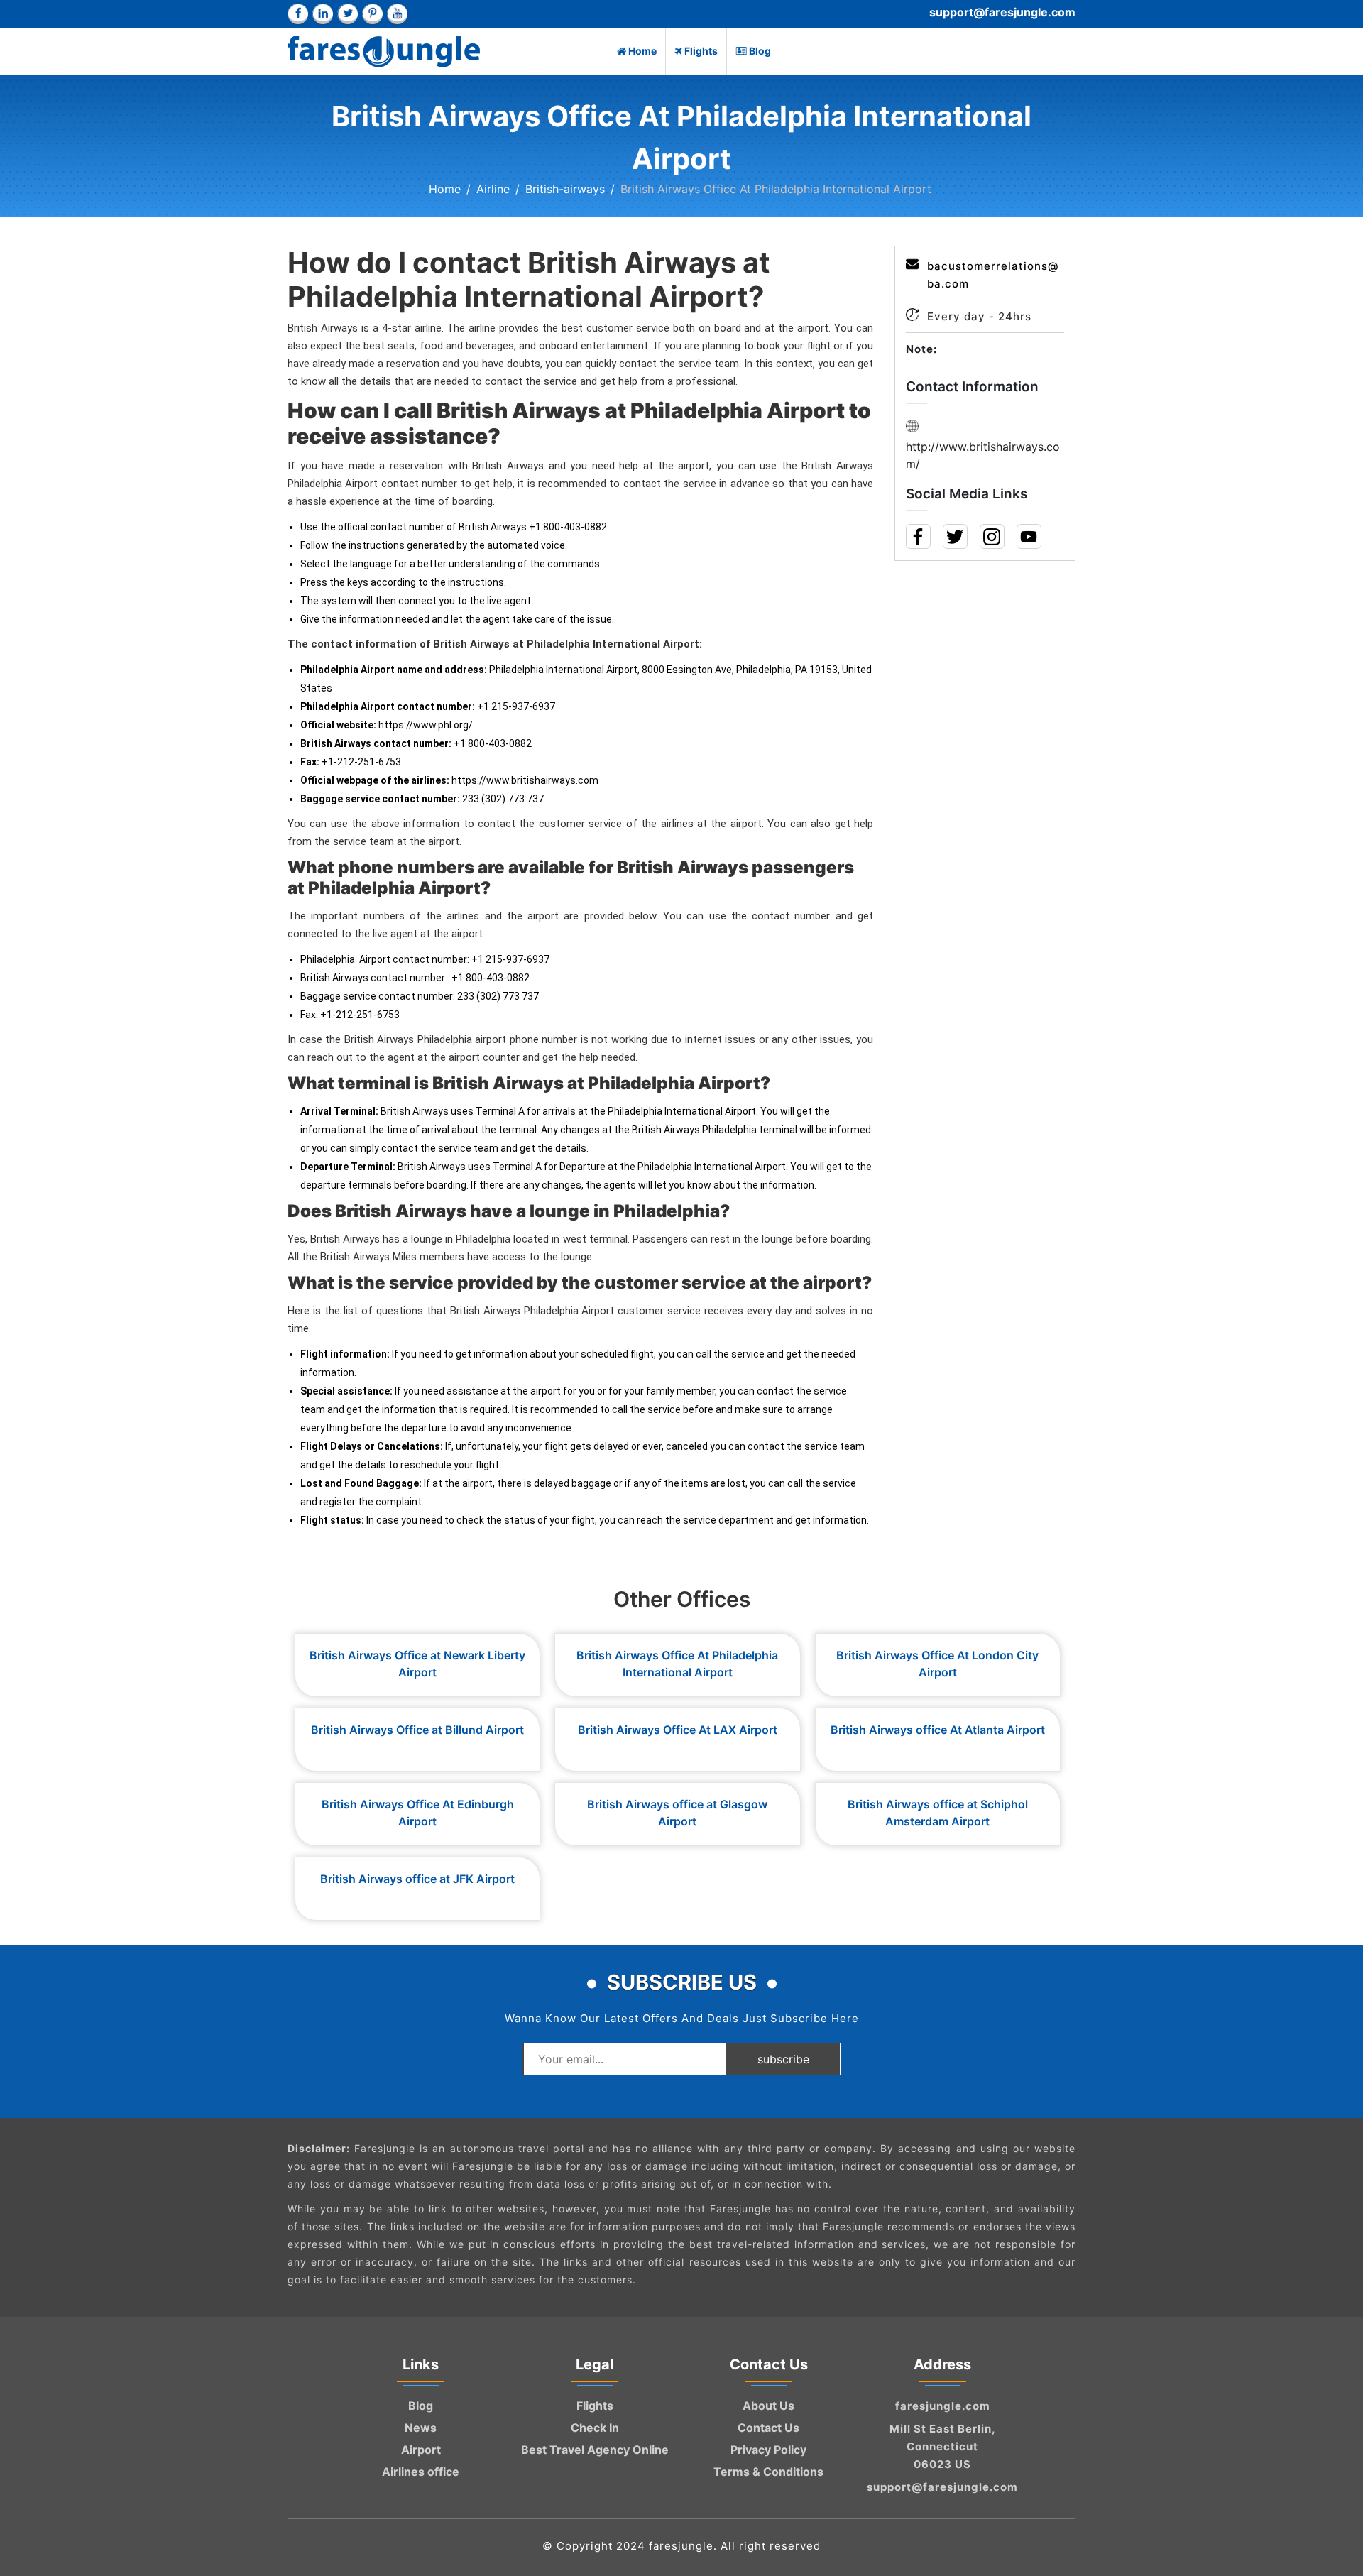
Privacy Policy (768, 2450)
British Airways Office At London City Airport (937, 1664)
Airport (421, 2450)
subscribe (783, 2059)
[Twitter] (954, 539)
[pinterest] (372, 14)
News (421, 2428)
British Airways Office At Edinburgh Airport (418, 1813)
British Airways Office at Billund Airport (417, 1730)
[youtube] (397, 14)
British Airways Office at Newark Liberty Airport (417, 1664)
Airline (493, 189)
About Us (768, 2406)
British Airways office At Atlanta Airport (938, 1730)
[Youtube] (1028, 539)
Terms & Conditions (768, 2472)
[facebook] (298, 14)
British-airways (565, 189)
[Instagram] (991, 539)
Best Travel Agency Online (595, 2450)
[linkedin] (323, 14)
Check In (595, 2428)
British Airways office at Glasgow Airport (677, 1813)
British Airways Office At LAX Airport (678, 1730)
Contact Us (768, 2428)
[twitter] (347, 14)
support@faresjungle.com (1002, 12)
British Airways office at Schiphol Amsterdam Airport (938, 1813)
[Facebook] (918, 539)
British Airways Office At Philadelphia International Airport (677, 1664)
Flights (701, 51)
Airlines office (421, 2472)
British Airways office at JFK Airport (417, 1879)
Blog (760, 51)
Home (642, 51)
